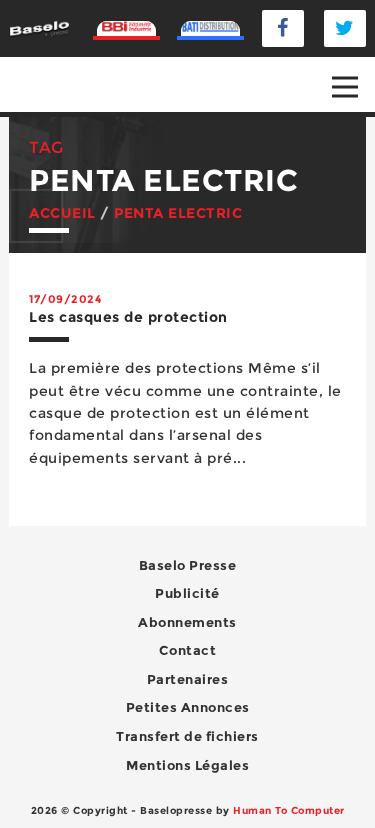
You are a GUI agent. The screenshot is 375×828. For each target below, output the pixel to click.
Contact (188, 650)
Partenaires (188, 679)
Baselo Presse (188, 565)
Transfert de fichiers (187, 736)
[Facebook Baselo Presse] (283, 28)
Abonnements (187, 622)
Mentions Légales (187, 765)
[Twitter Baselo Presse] (345, 28)
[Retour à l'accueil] (39, 27)
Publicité (187, 593)
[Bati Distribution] (211, 29)
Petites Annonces (188, 707)
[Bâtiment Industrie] (127, 29)
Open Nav (345, 87)
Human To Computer (289, 810)
